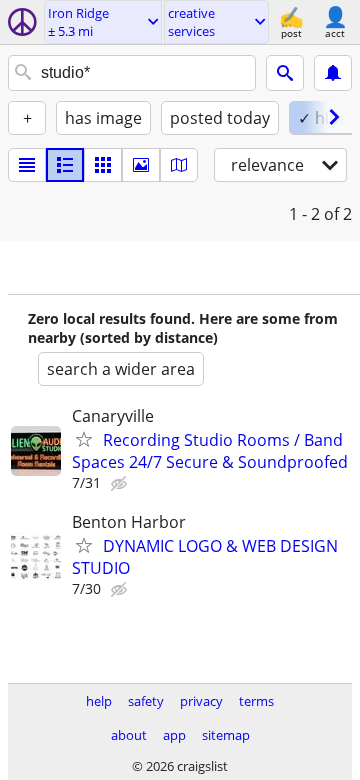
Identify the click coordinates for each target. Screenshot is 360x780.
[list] (27, 165)
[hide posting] (121, 484)
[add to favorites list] (84, 439)
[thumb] (65, 165)
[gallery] (141, 165)
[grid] (103, 165)
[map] (179, 165)
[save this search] (333, 73)
